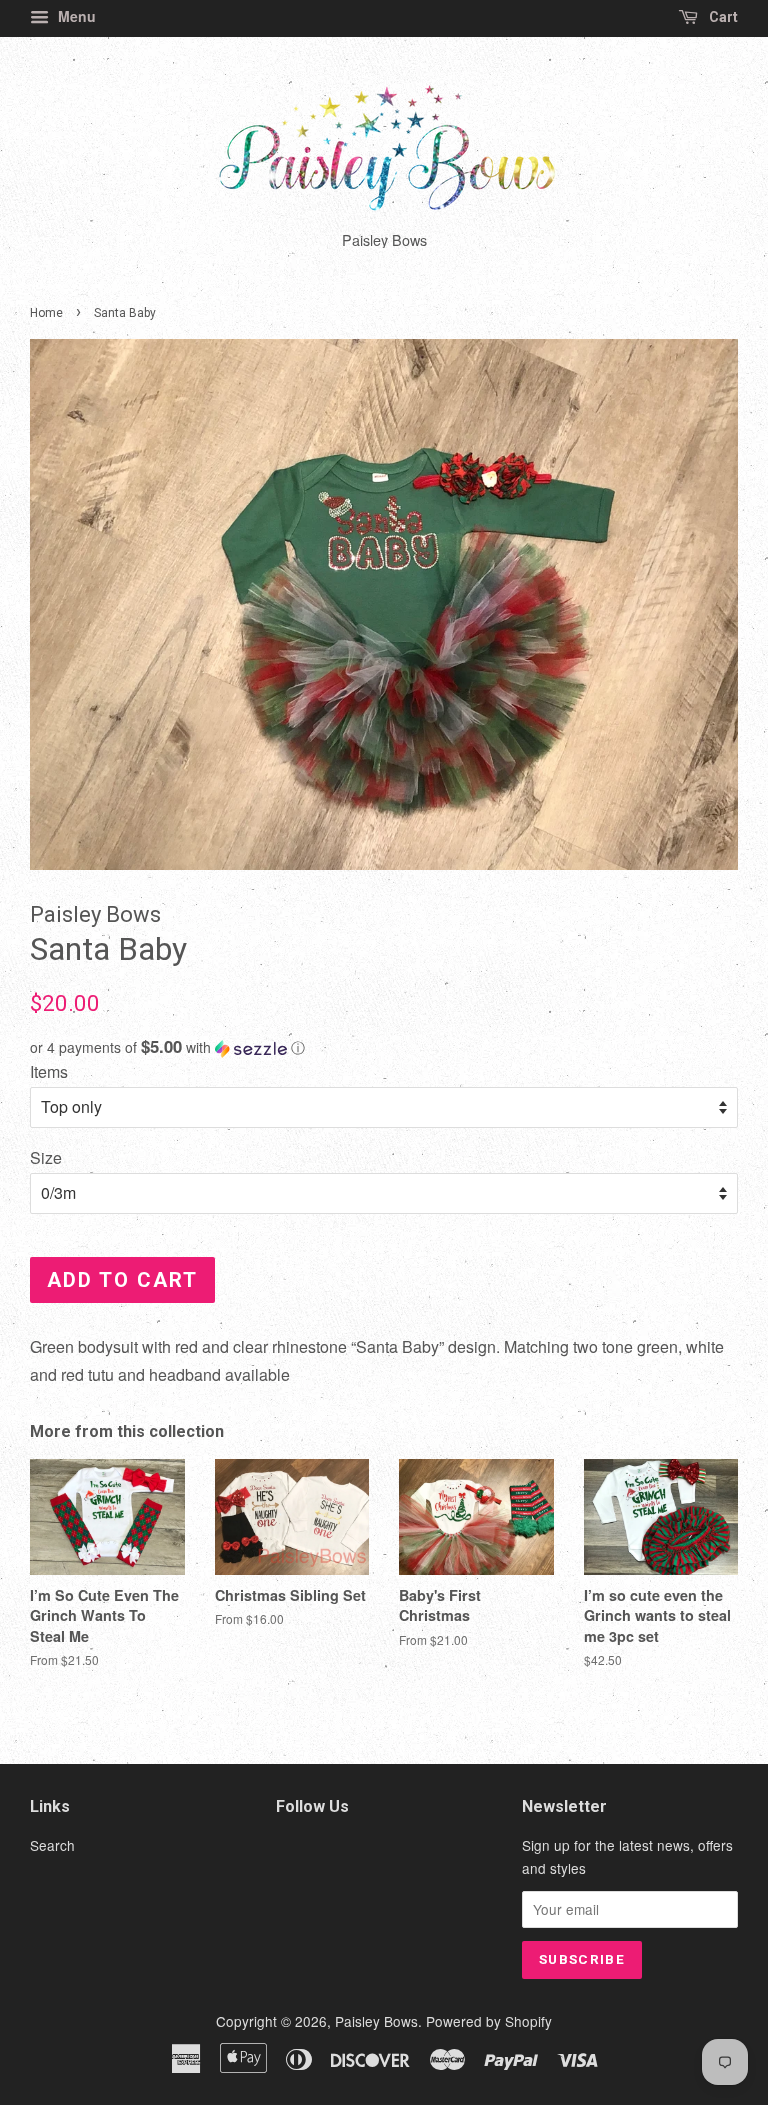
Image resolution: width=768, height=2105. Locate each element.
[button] (384, 1047)
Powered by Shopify (489, 2021)
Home (46, 313)
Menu (75, 16)
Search (52, 1845)
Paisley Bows (376, 2021)
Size (46, 1157)
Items (49, 1071)
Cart (722, 17)
